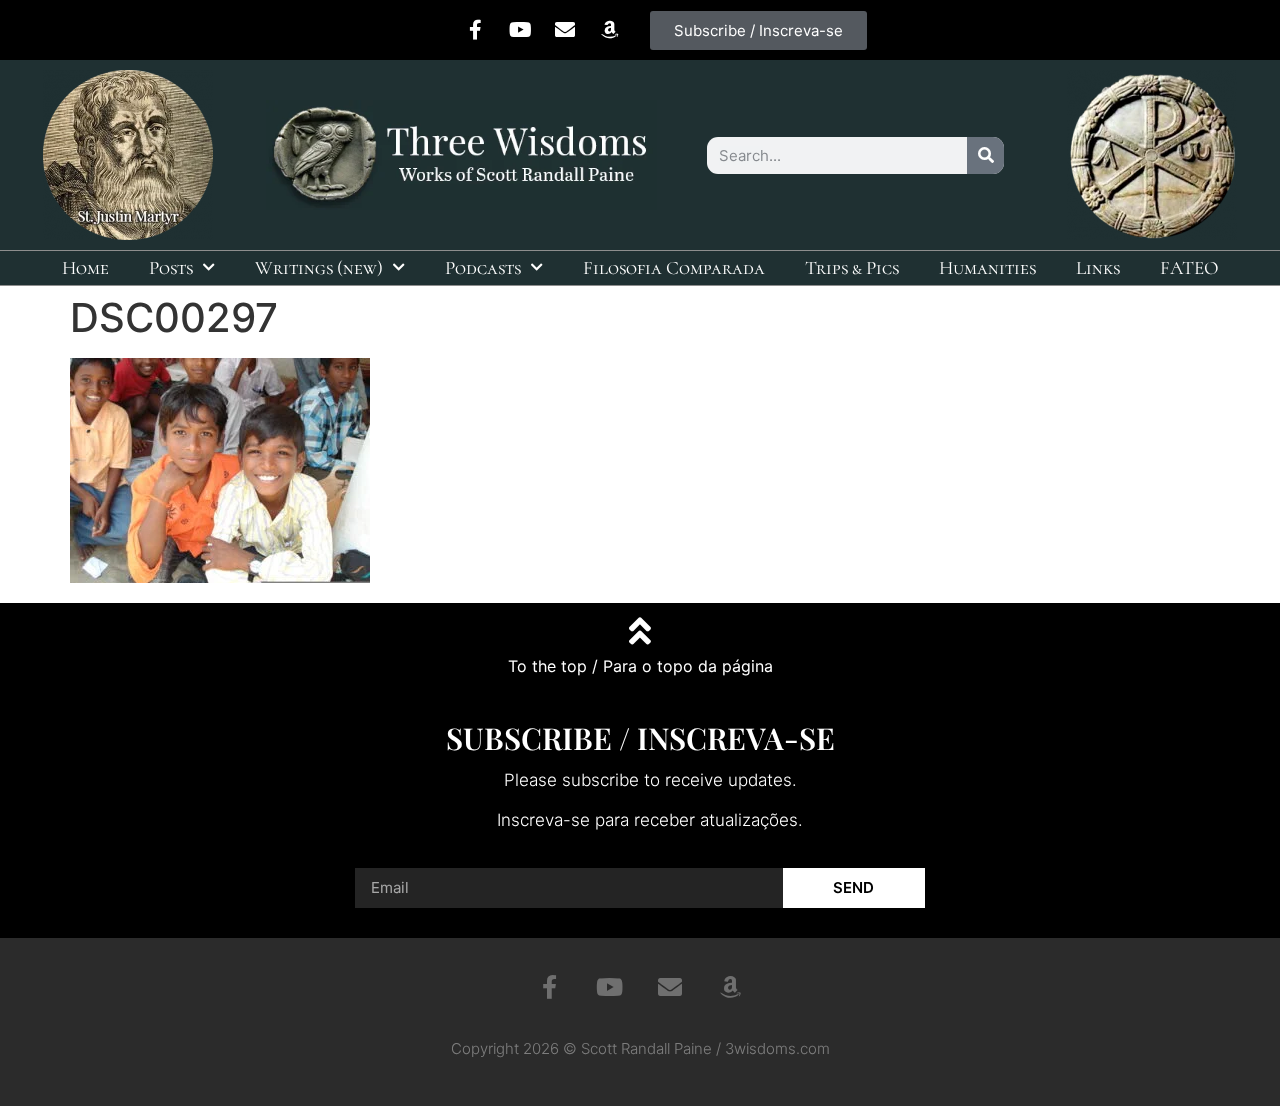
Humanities (987, 267)
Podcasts (483, 267)
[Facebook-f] (475, 30)
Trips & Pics (852, 267)
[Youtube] (520, 30)
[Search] (985, 155)
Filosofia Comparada (674, 267)
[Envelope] (565, 30)
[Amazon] (610, 30)
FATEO (1189, 267)
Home (85, 267)
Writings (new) (319, 267)
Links (1098, 267)
